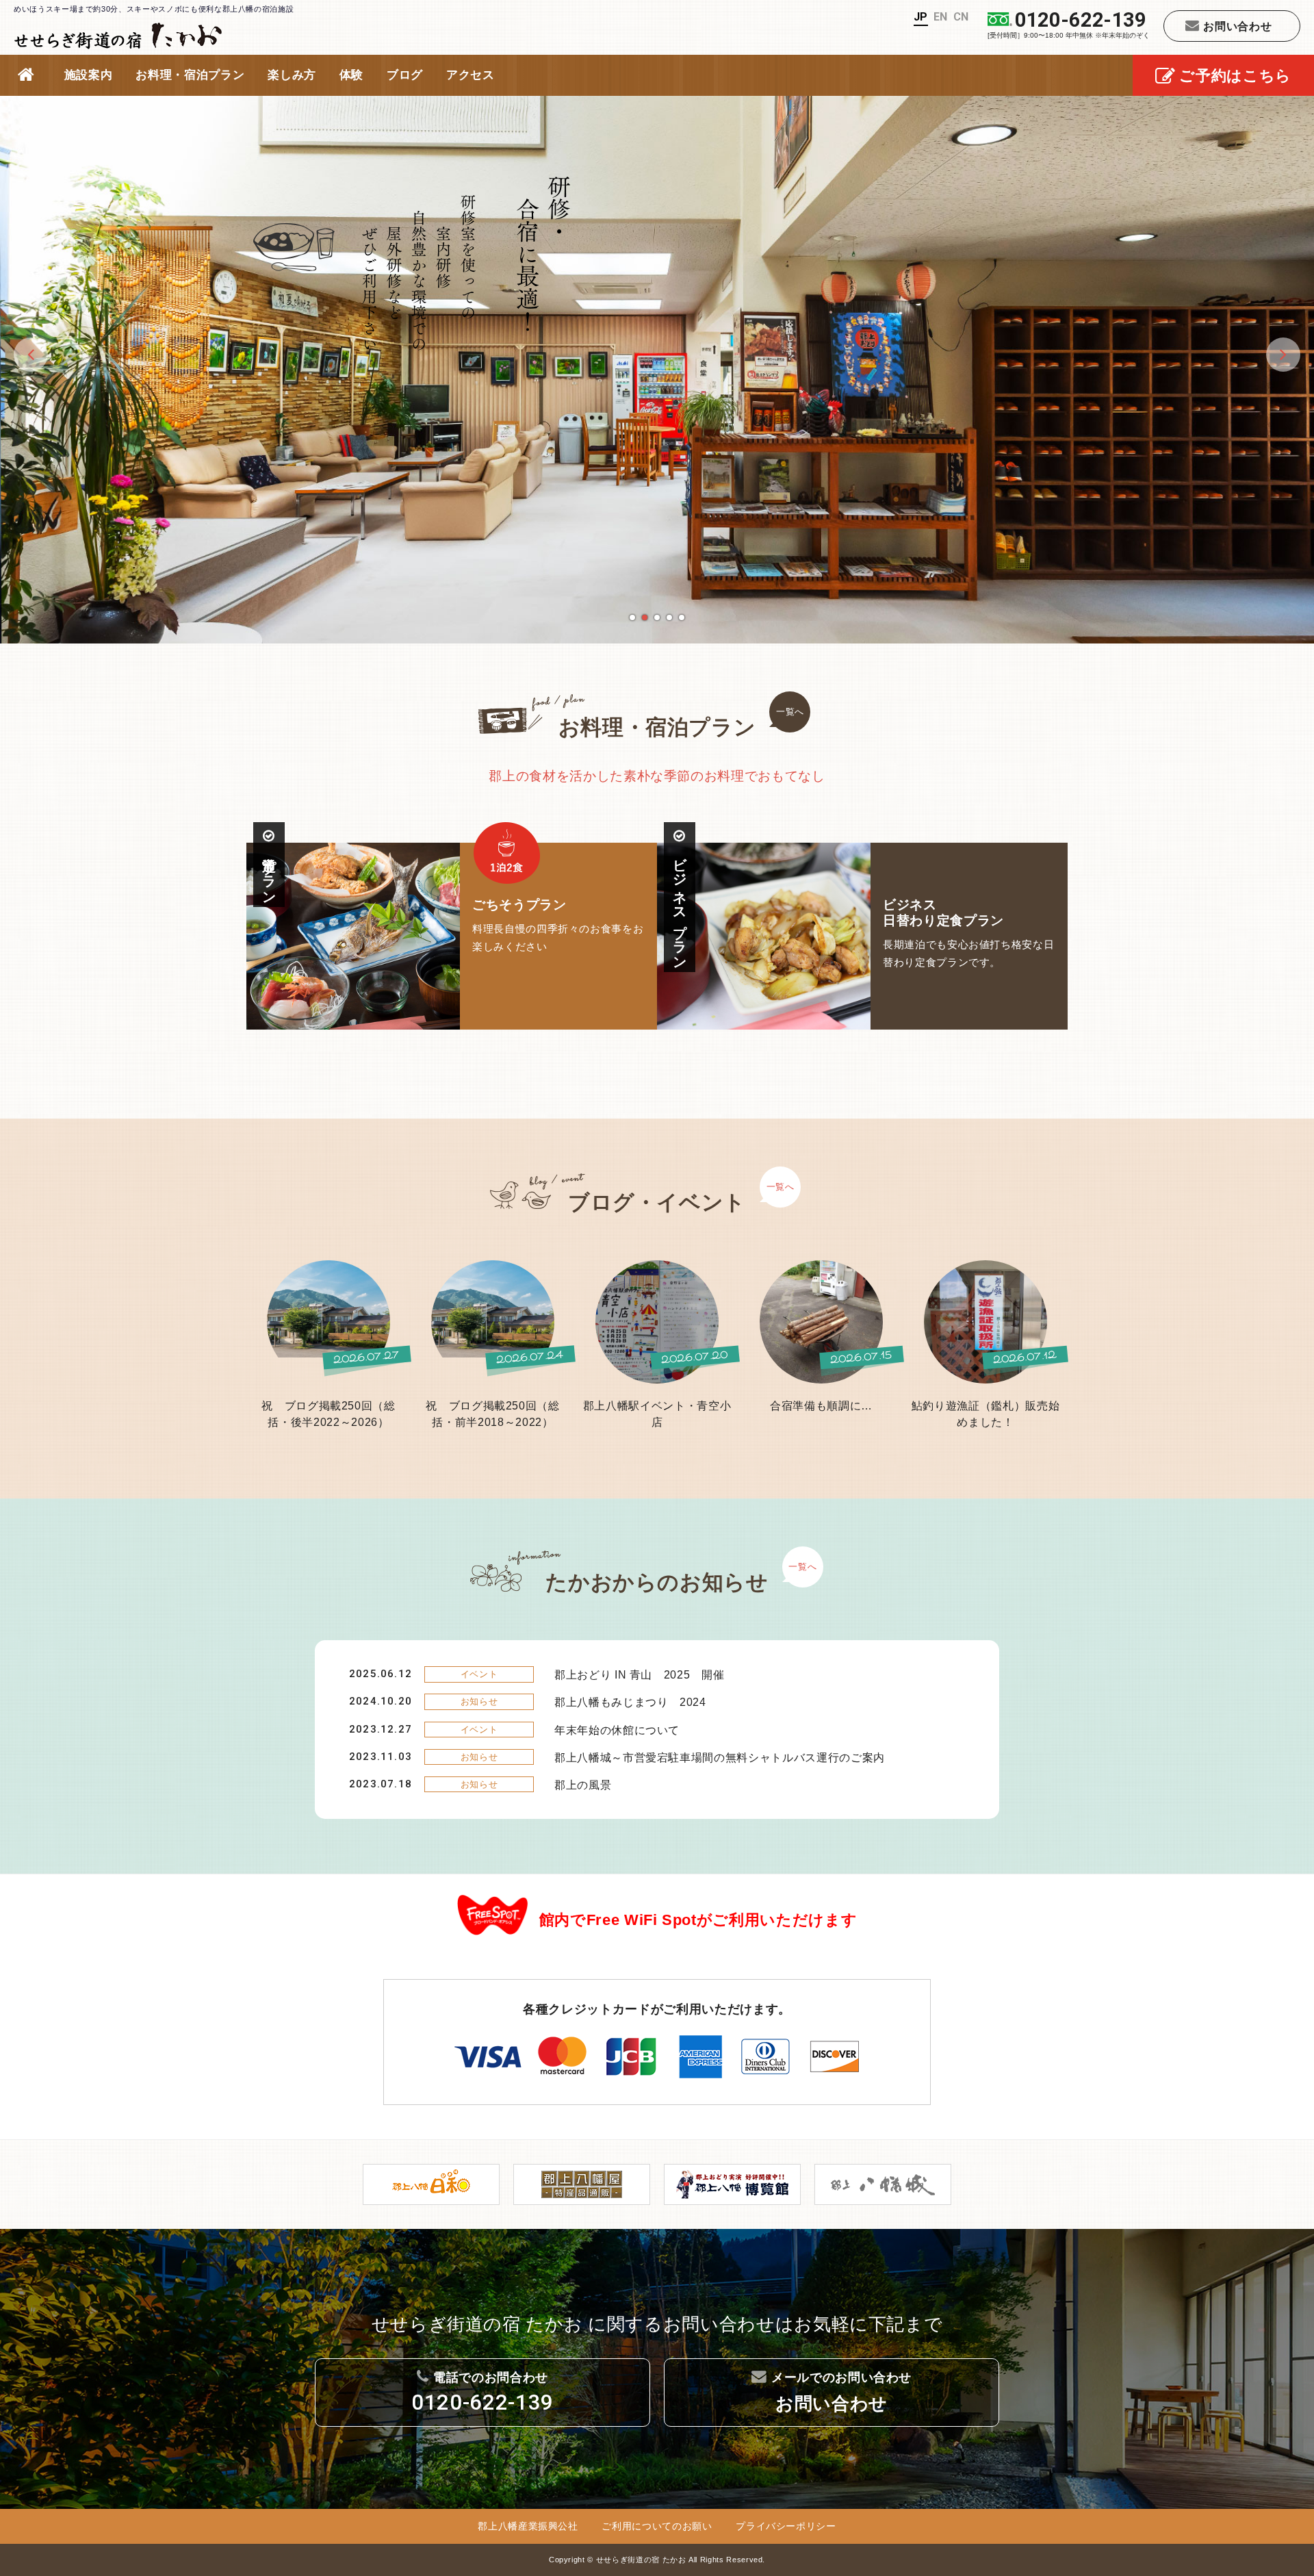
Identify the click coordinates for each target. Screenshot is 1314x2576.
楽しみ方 (292, 75)
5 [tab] (682, 617)
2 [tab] (645, 617)
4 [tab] (669, 617)
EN (941, 17)
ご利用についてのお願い (657, 2526)
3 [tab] (657, 617)
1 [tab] (632, 617)
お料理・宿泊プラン (190, 75)
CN (961, 17)
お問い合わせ (1237, 26)
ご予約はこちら (1235, 76)
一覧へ (790, 712)
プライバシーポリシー (786, 2526)
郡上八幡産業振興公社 (528, 2526)
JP (921, 17)
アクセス (471, 75)
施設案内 (89, 75)
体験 (351, 75)
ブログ (405, 75)
